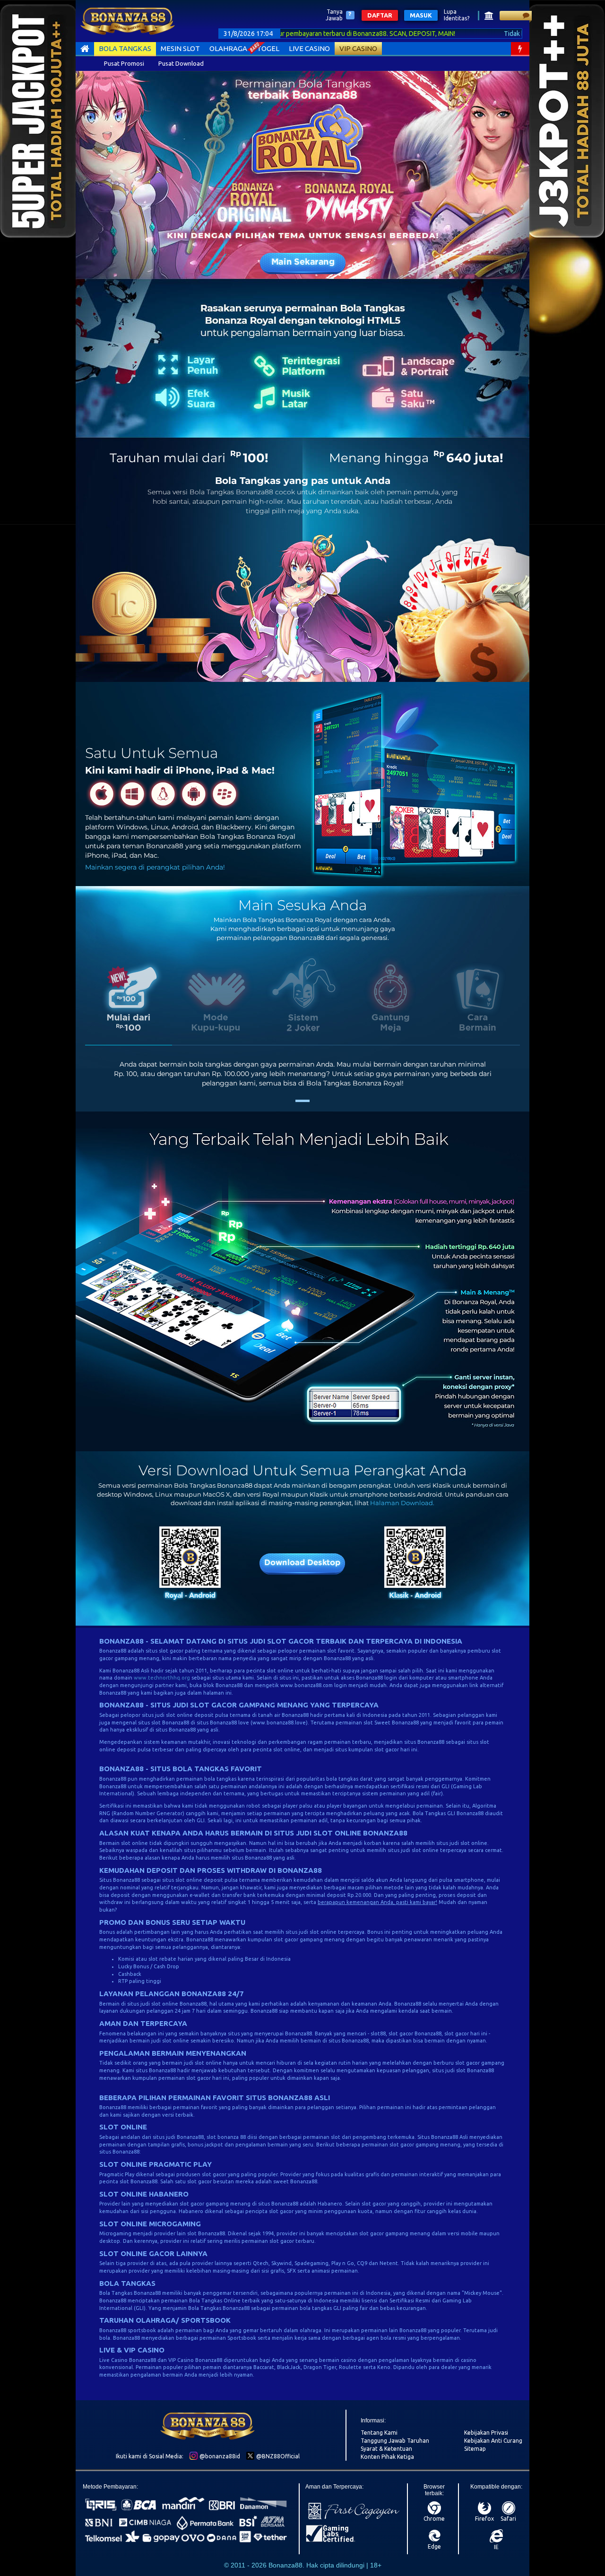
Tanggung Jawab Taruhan (395, 2441)
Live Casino (309, 48)
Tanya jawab (334, 15)
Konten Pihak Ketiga (387, 2457)
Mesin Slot (180, 48)
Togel (268, 48)
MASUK (421, 15)
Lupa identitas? (457, 15)
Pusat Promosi (124, 63)
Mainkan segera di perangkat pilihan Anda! (155, 867)
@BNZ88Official (277, 2456)
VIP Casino (358, 48)
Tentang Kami (379, 2433)
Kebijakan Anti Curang (493, 2441)
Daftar (380, 15)
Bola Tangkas (125, 48)
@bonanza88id (219, 2456)
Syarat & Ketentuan (386, 2449)
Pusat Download (181, 63)
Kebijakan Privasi (486, 2433)
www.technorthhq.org (162, 1678)
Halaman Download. (402, 1503)
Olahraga (228, 48)
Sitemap (475, 2449)
